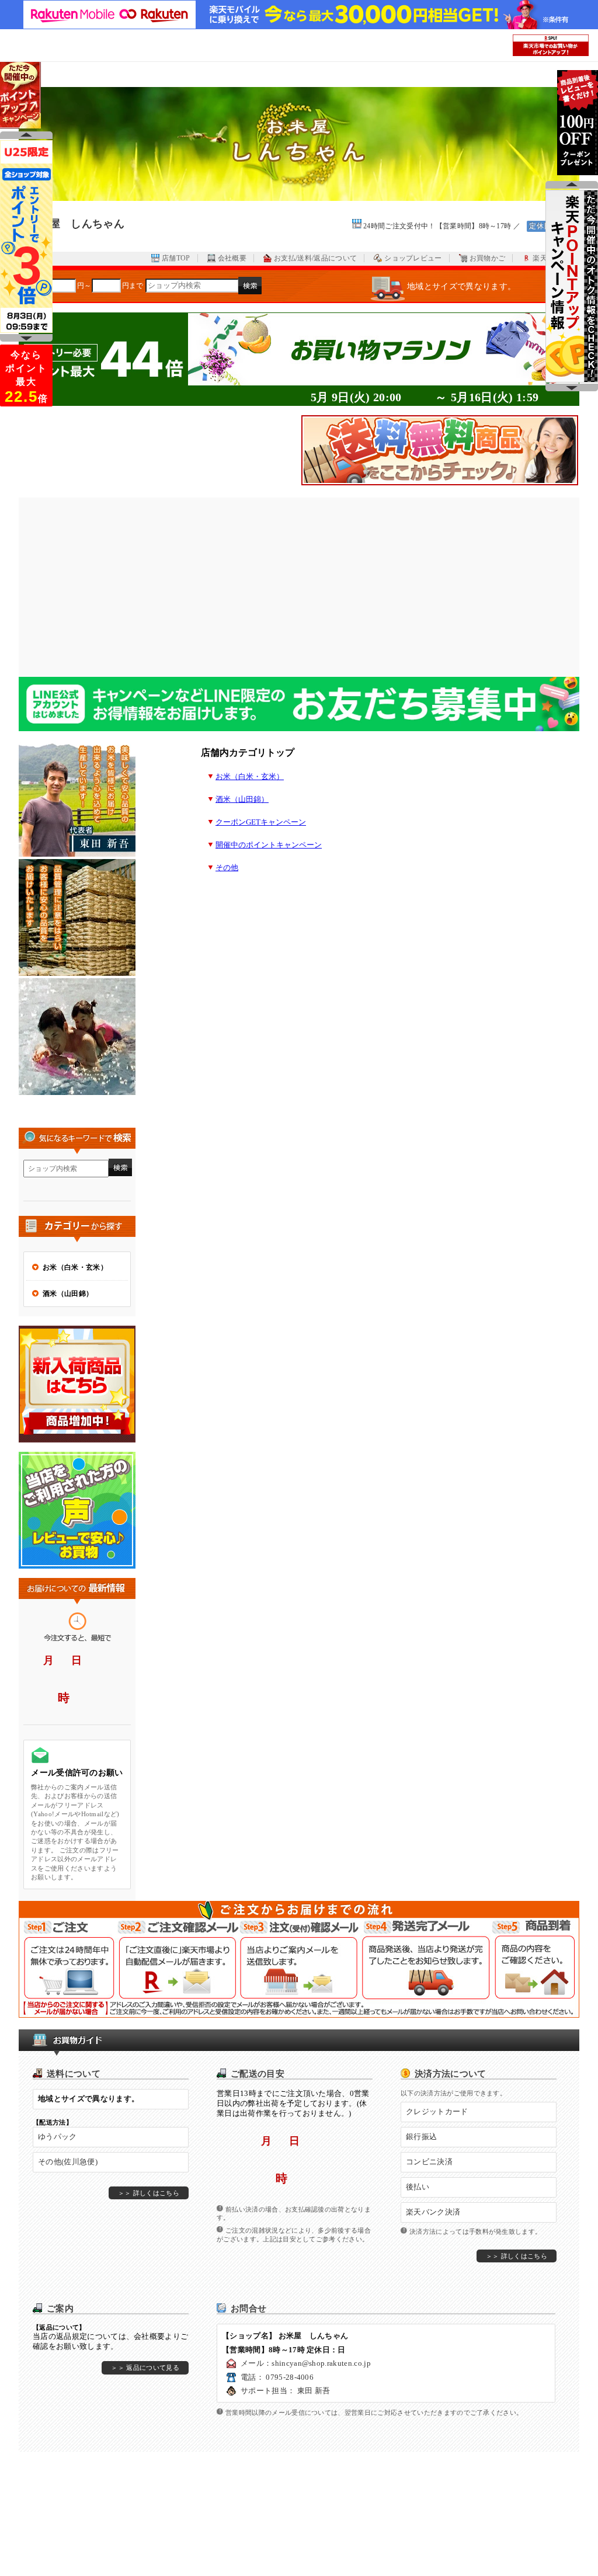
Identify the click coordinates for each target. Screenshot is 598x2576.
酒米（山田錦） (242, 799)
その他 (227, 868)
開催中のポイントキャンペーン (269, 845)
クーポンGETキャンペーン (261, 822)
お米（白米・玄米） (250, 777)
